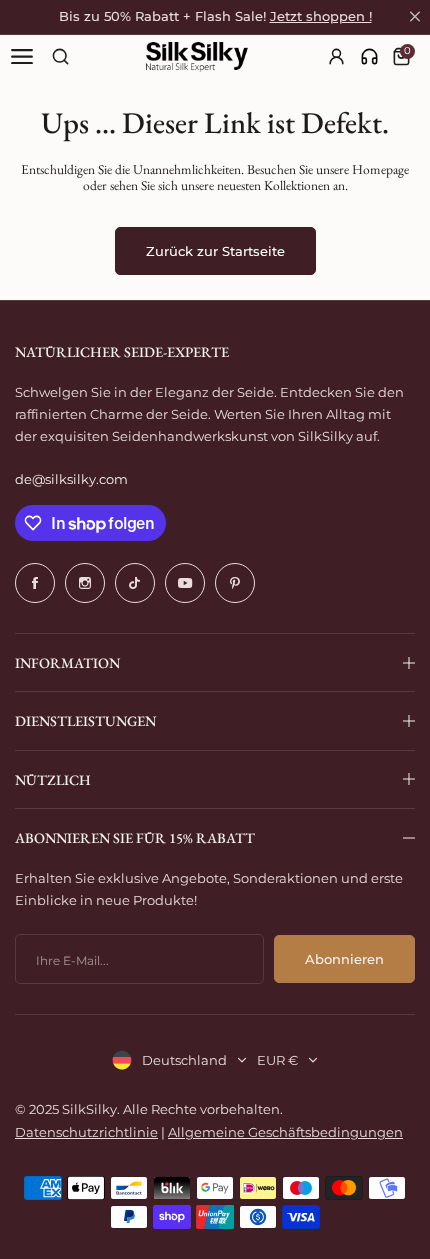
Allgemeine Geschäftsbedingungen (285, 1132)
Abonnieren (344, 959)
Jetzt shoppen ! (321, 16)
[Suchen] (60, 56)
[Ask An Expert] (369, 56)
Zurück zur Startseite (215, 251)
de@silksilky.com (71, 479)
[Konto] (337, 56)
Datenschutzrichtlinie (86, 1132)
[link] (369, 56)
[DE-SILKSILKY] (197, 57)
